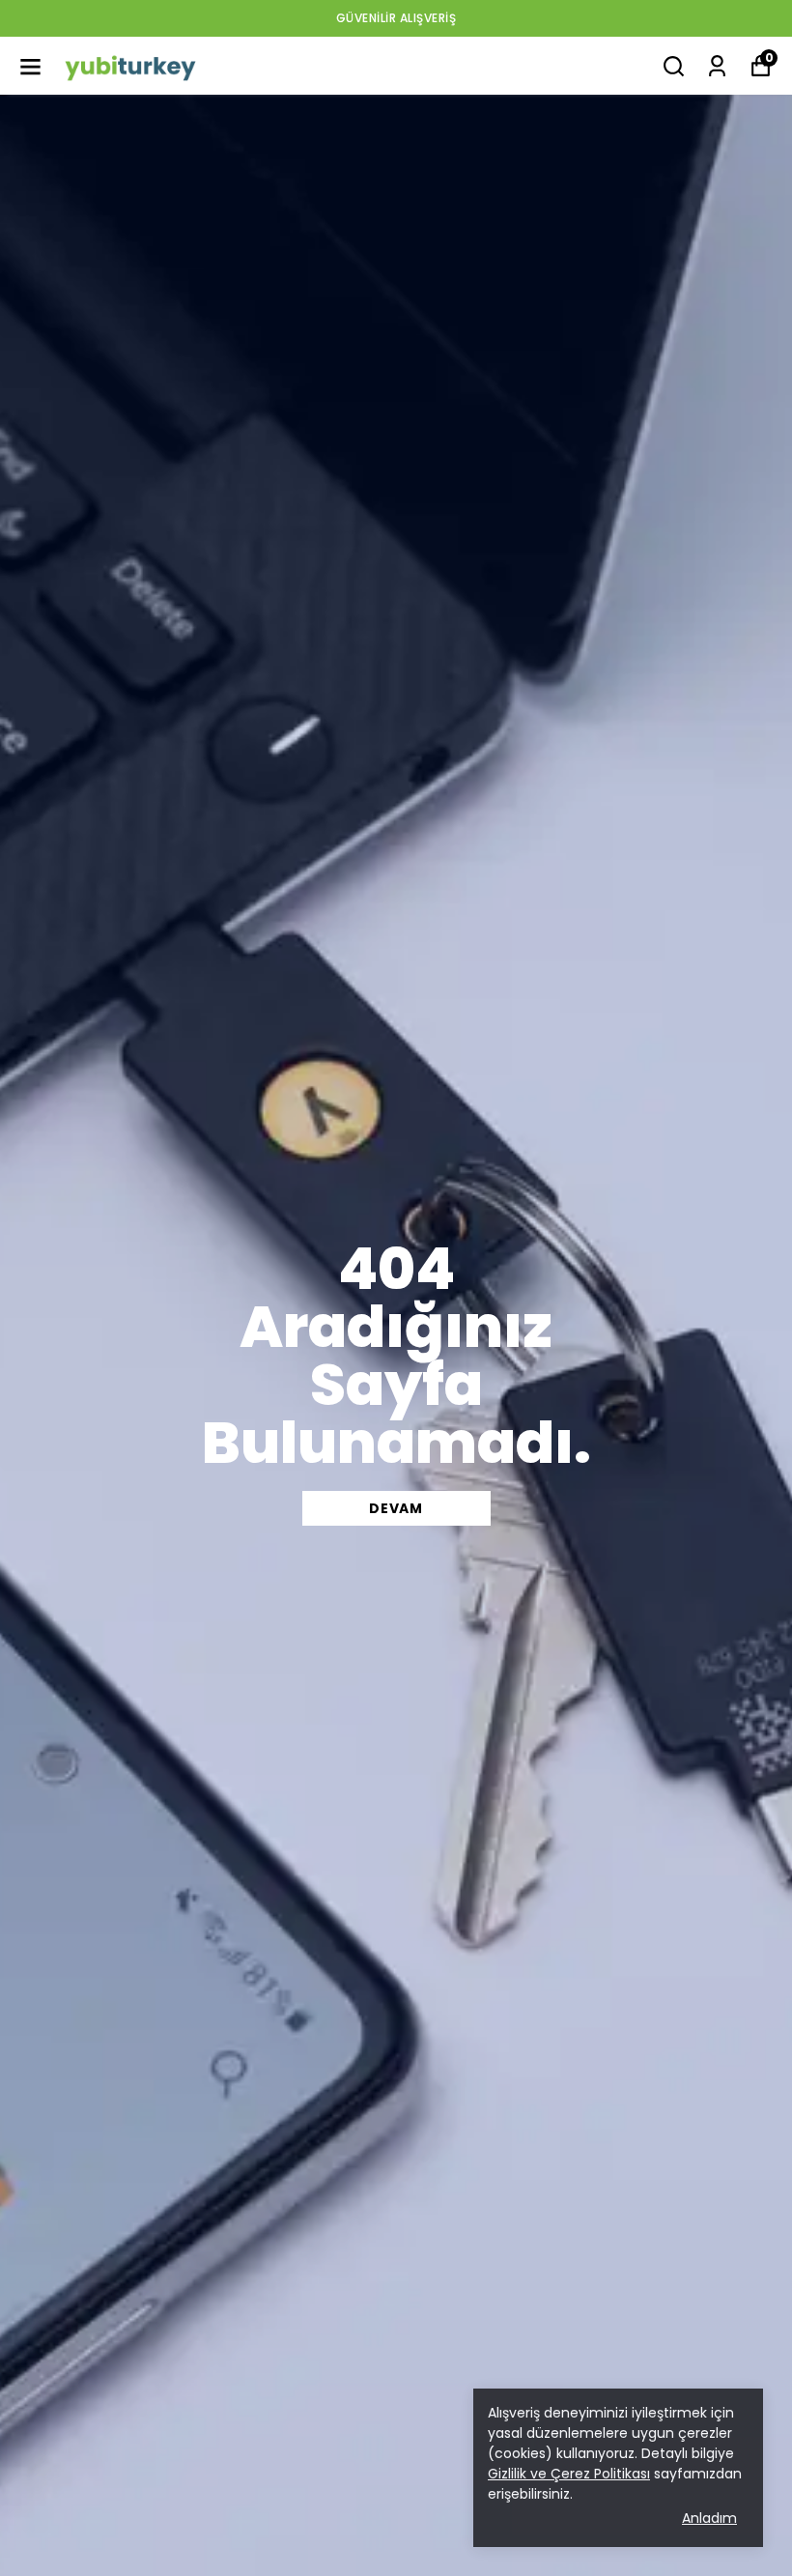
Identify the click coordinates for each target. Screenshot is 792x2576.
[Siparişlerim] (717, 66)
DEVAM (396, 1508)
